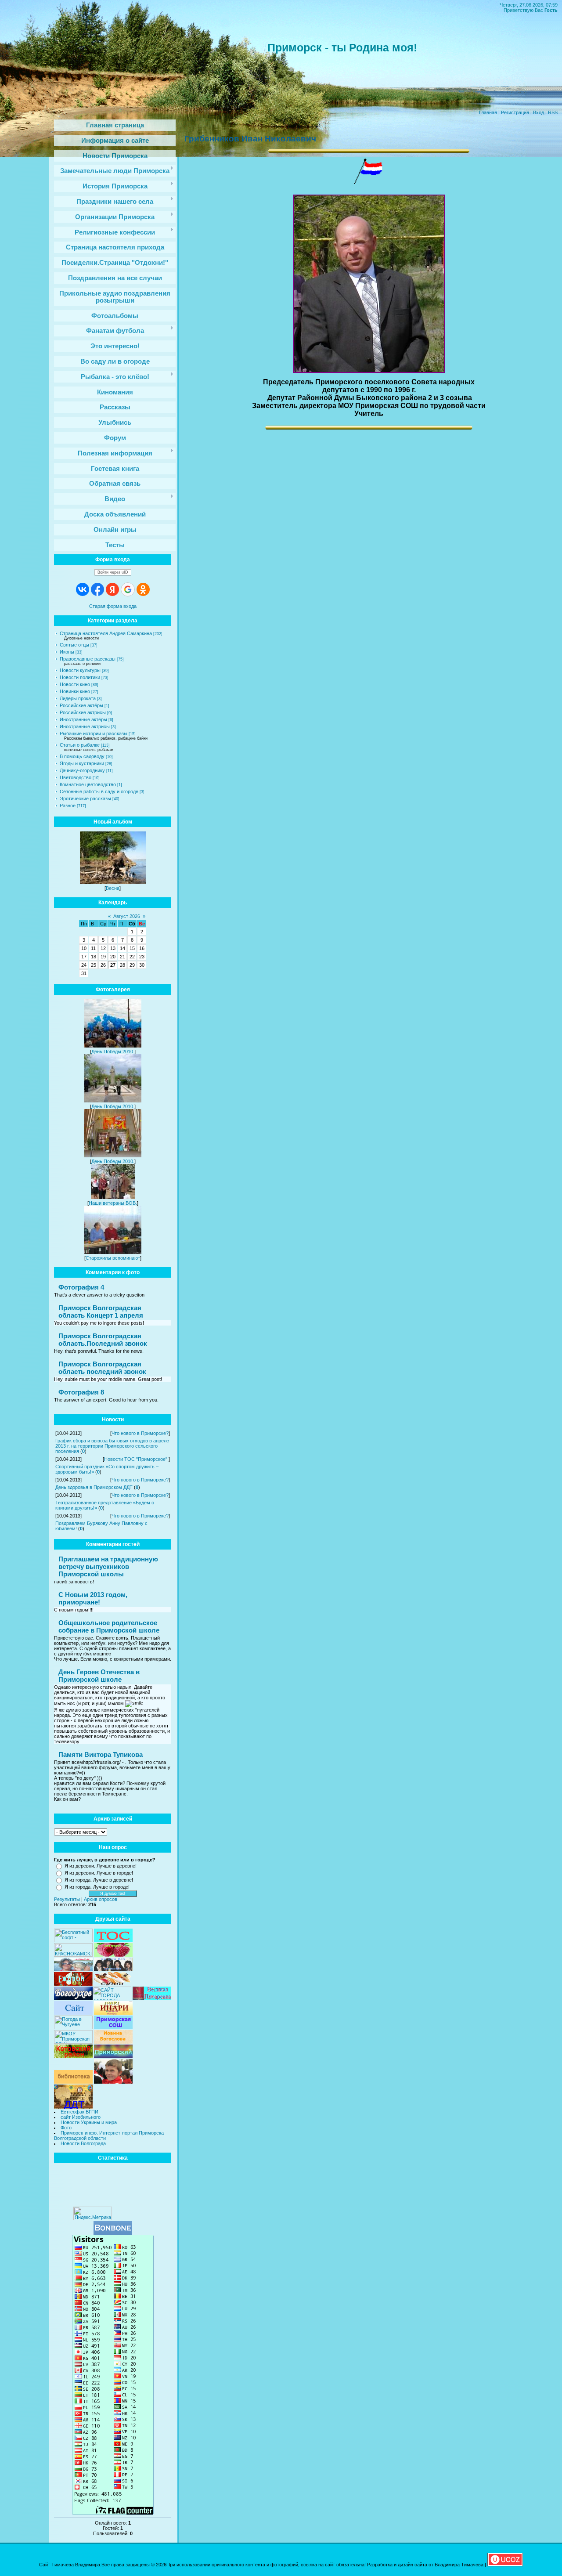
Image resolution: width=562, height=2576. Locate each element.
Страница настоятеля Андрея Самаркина (106, 633)
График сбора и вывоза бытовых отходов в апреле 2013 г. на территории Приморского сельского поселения (112, 1446)
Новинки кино (75, 691)
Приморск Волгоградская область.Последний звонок (103, 1340)
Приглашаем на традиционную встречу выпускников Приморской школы (108, 1566)
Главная (488, 112)
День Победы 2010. (113, 1051)
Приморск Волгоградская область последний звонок (102, 1368)
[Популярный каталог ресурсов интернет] (113, 2233)
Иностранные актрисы (85, 726)
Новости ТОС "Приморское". (136, 1459)
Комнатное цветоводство (88, 784)
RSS (553, 112)
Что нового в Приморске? (140, 1433)
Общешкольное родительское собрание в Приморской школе (109, 1626)
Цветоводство (76, 777)
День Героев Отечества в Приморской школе (99, 1676)
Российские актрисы (83, 712)
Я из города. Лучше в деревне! (99, 1880)
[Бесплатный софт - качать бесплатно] (73, 1940)
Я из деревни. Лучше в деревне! (101, 1866)
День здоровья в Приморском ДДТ (94, 1487)
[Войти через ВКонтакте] (83, 589)
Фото (66, 2128)
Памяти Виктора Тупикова (101, 1754)
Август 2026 (127, 916)
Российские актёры (81, 705)
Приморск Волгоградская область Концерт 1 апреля (101, 1311)
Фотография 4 (81, 1287)
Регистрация (515, 112)
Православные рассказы (88, 659)
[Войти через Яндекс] (112, 589)
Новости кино (75, 684)
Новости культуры (80, 670)
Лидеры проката (78, 698)
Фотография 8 (81, 1392)
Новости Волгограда (83, 2143)
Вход (539, 112)
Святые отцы (74, 645)
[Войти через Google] (128, 589)
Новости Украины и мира (89, 2122)
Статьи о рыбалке (80, 745)
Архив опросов (101, 1899)
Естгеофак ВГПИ (79, 2112)
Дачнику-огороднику (82, 770)
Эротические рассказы (85, 798)
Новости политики (80, 677)
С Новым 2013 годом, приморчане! (93, 1598)
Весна (113, 888)
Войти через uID (113, 572)
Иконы (67, 652)
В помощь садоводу (82, 756)
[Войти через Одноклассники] (143, 589)
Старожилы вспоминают (113, 1258)
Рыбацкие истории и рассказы (94, 733)
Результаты (67, 1899)
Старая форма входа (113, 606)
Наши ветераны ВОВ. (113, 1203)
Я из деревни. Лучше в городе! (99, 1873)
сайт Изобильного (81, 2117)
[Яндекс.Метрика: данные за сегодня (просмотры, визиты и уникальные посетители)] (93, 2213)
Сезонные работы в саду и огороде (99, 791)
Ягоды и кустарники (82, 763)
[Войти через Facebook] (97, 589)
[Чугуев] (73, 2027)
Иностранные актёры (83, 719)
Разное (68, 806)
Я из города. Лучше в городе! (97, 1887)
